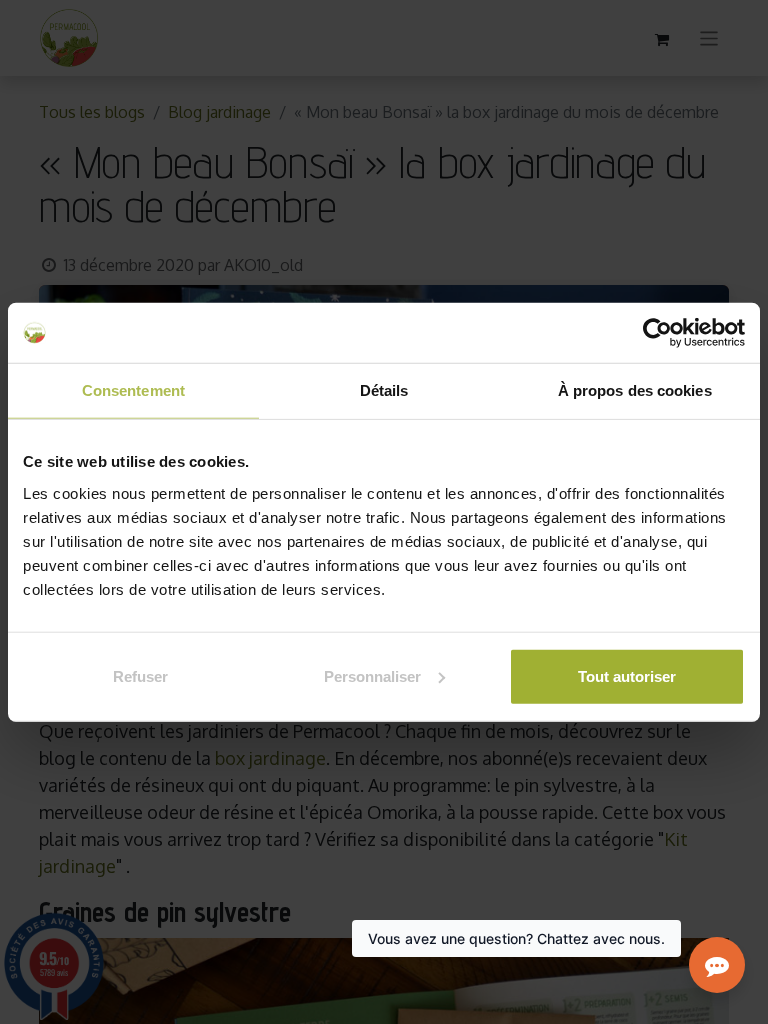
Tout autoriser (627, 675)
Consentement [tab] (133, 390)
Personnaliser (372, 675)
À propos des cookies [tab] (635, 390)
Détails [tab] (384, 390)
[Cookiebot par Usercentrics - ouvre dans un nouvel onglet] (657, 333)
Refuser (140, 675)
